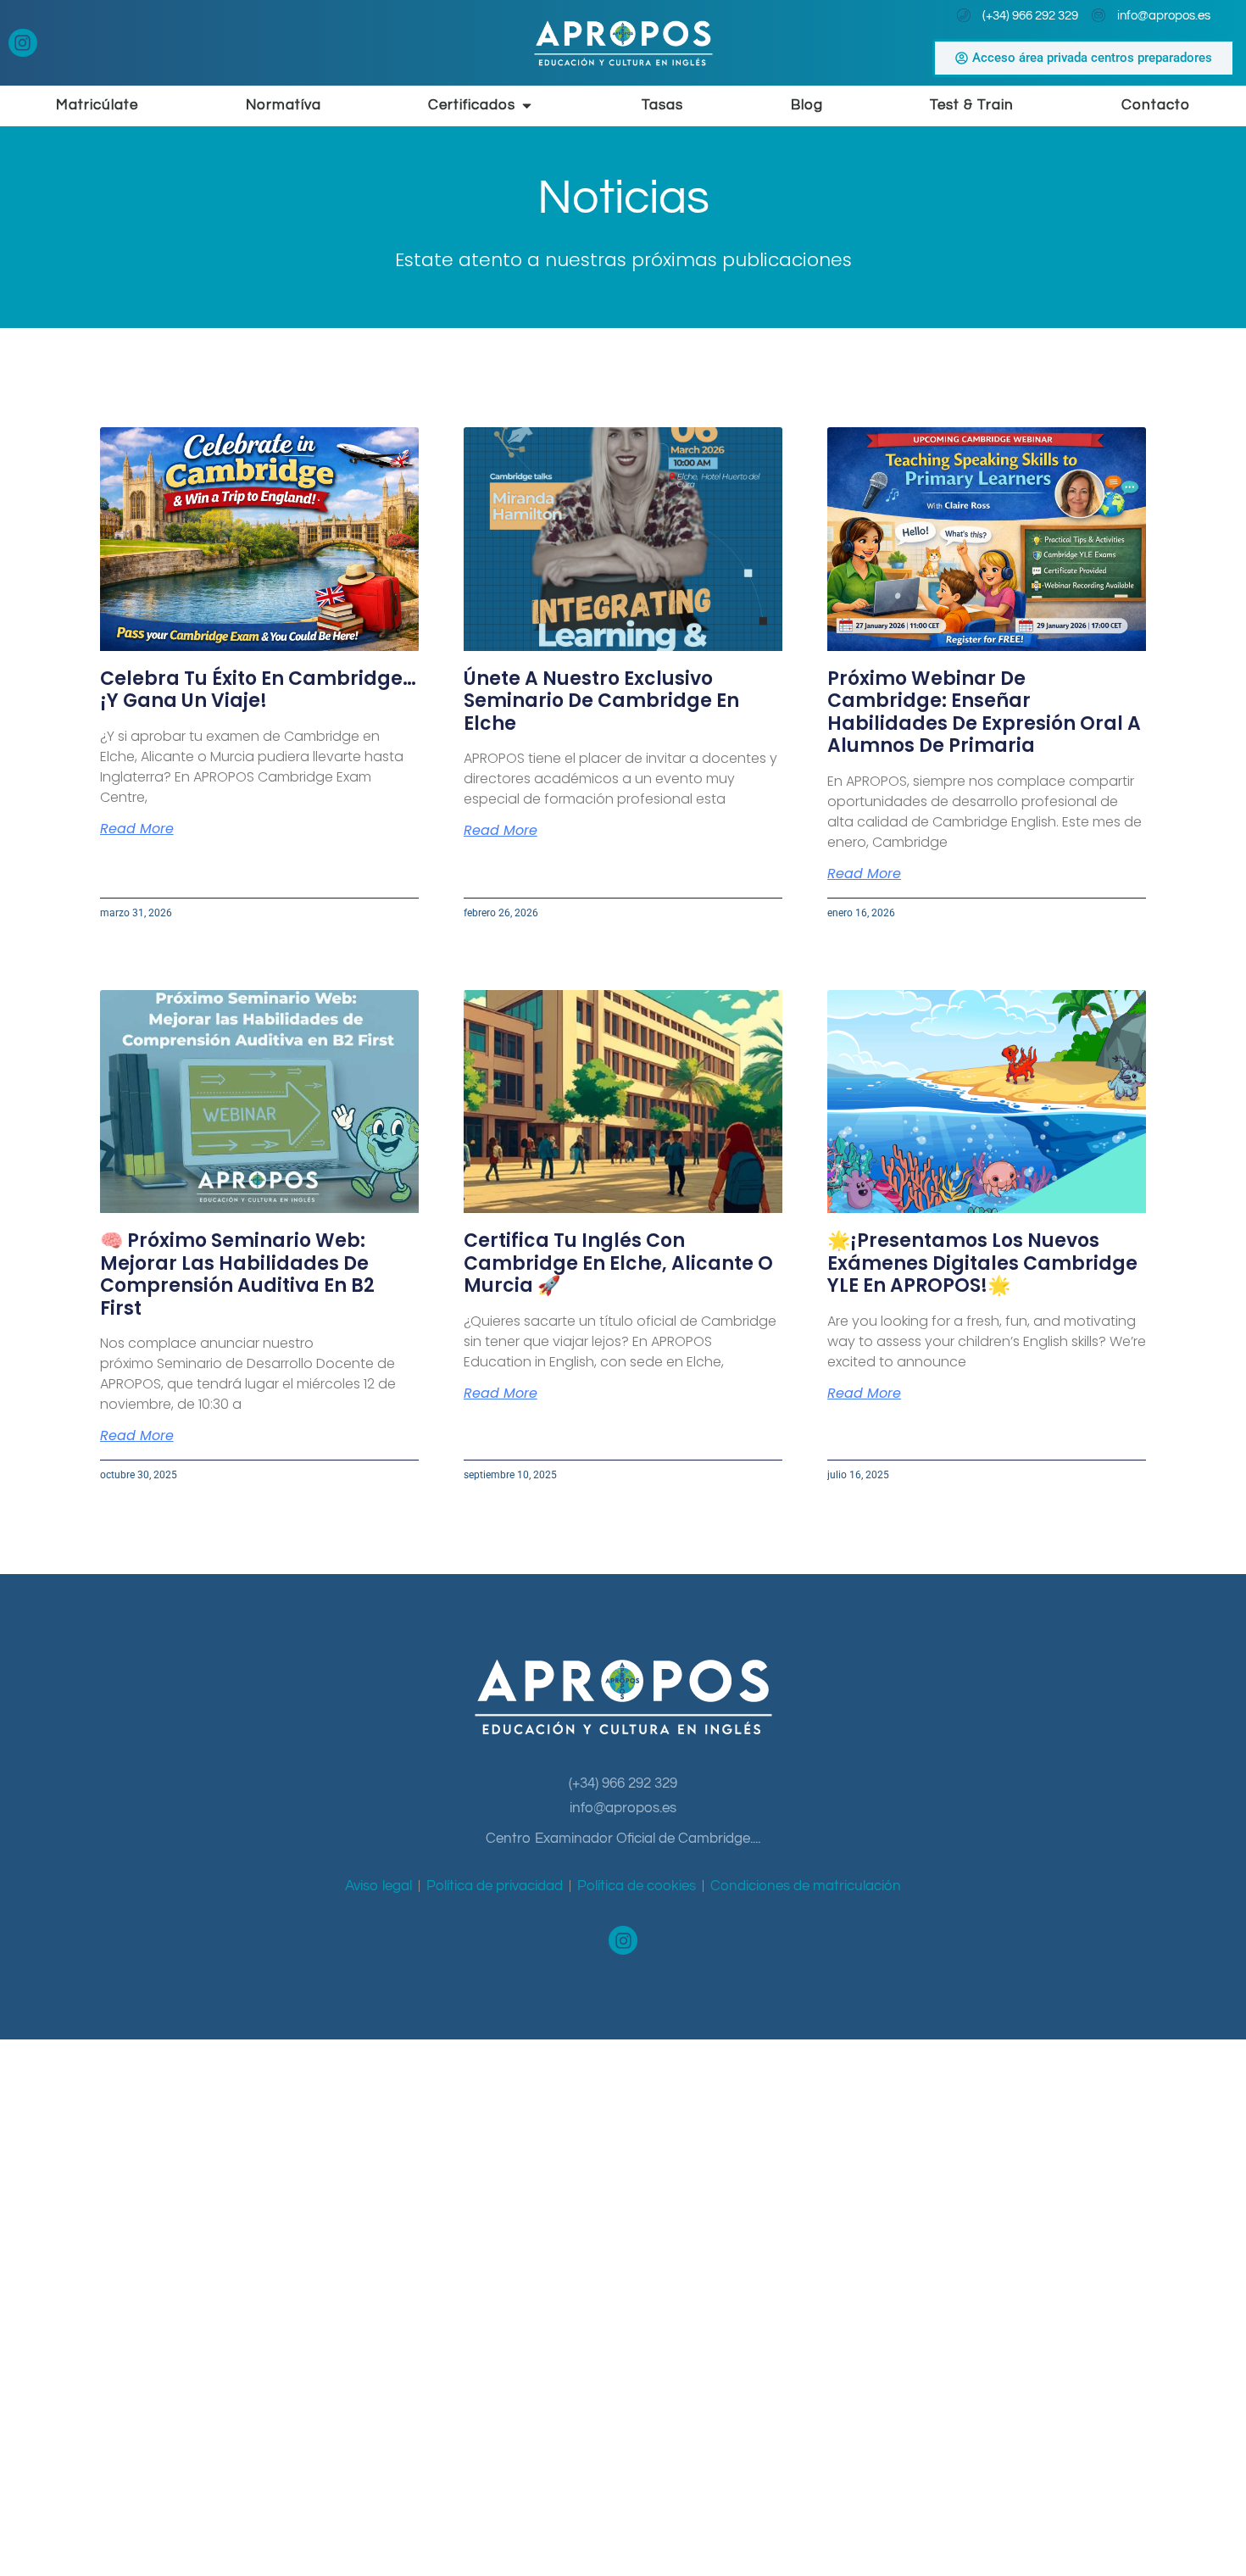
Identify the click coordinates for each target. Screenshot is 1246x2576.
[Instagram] (23, 43)
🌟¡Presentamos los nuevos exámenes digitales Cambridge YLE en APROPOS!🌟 (982, 1263)
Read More (137, 829)
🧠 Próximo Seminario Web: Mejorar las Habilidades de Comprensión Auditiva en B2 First (237, 1274)
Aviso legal (378, 1886)
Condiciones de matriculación (806, 1886)
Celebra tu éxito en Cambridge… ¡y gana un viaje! (258, 690)
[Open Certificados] (527, 106)
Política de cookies (637, 1886)
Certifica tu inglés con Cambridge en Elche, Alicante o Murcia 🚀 (618, 1263)
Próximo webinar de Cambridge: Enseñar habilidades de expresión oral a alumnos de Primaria (984, 712)
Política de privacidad (495, 1886)
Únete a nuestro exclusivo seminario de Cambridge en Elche (601, 701)
